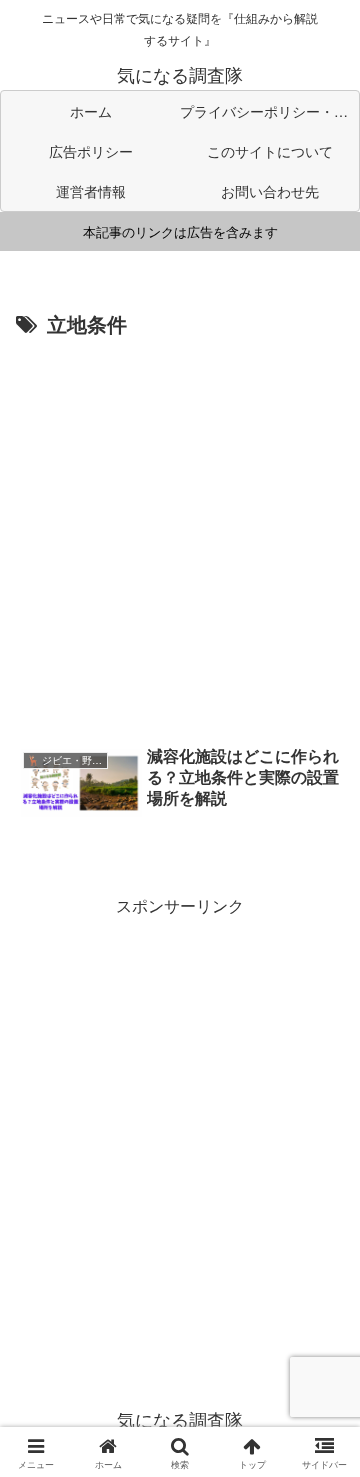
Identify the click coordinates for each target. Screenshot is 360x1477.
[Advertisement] (180, 533)
